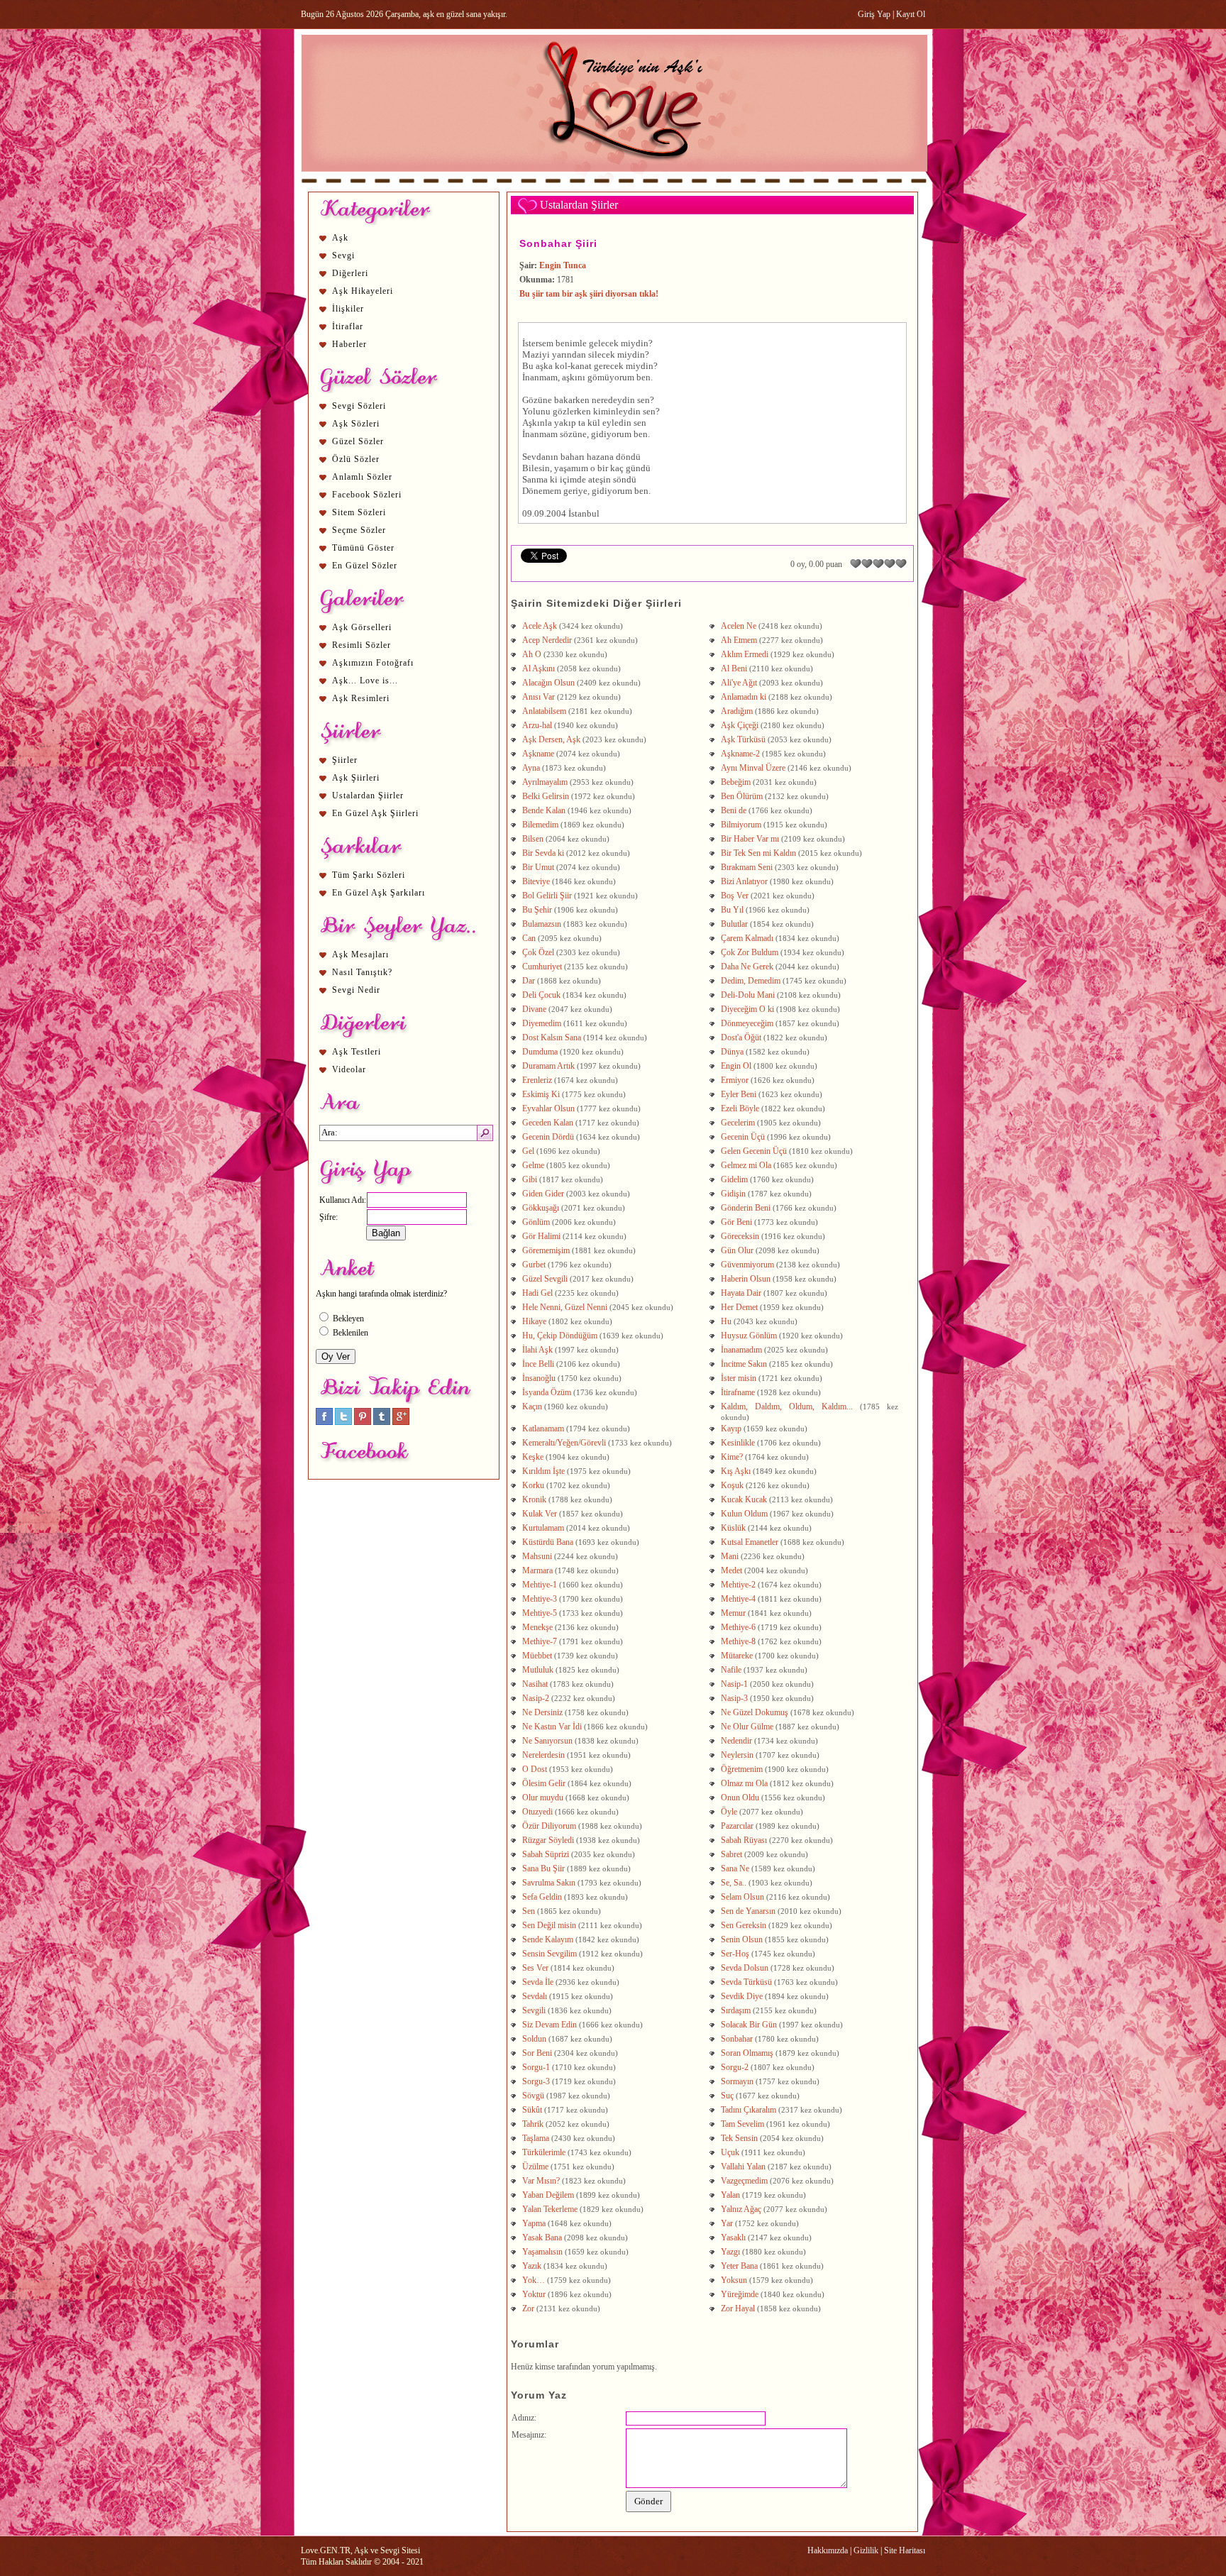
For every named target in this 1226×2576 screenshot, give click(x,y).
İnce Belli (538, 1364)
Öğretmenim (742, 1769)
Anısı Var (539, 697)
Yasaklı (733, 2238)
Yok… (534, 2280)
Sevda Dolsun (745, 1968)
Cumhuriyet (542, 967)
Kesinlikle (738, 1443)
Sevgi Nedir (356, 990)
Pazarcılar (737, 1826)
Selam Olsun (742, 1897)
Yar (727, 2223)
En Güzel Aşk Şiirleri (375, 813)
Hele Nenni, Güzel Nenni (565, 1307)
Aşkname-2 (740, 754)
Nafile (731, 1670)
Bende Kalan (544, 810)
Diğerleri (350, 273)
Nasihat (535, 1684)
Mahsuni (537, 1556)
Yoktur (534, 2294)
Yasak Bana (542, 2238)
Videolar (349, 1069)
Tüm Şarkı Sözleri (369, 875)
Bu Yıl (732, 910)
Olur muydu (543, 1798)
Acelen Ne (739, 626)
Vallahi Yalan (743, 2167)
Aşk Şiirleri (356, 778)
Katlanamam (543, 1429)
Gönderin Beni (746, 1208)
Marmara (537, 1570)
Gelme (533, 1165)
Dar (529, 981)
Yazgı (730, 2252)
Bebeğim (736, 782)
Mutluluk (538, 1670)
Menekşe (537, 1627)
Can (529, 938)
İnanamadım (741, 1350)
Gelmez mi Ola (746, 1165)
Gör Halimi (541, 1236)
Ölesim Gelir (544, 1783)
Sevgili (534, 2010)
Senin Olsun (742, 1939)
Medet (731, 1570)
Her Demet (739, 1307)
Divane (534, 1009)
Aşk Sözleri (356, 424)
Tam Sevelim (742, 2124)
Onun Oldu (740, 1798)
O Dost (535, 1769)
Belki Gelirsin (546, 796)
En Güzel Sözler (365, 566)
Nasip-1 (734, 1684)
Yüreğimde (740, 2294)
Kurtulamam (543, 1528)
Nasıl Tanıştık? (362, 972)
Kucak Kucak (744, 1499)
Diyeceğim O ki (747, 1009)
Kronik (534, 1499)
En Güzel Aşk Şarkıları (379, 893)
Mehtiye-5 (540, 1613)
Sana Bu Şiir (543, 1868)
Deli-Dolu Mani (748, 995)
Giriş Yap (874, 14)
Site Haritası (905, 2550)
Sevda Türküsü (746, 1982)
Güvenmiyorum (747, 1265)
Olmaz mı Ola (744, 1783)
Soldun (534, 2039)
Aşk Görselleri (362, 627)
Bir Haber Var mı (750, 839)
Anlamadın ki (744, 697)
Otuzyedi (537, 1812)
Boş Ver (735, 896)
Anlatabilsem (544, 711)
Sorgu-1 (536, 2067)
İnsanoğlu (539, 1378)
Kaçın (532, 1407)
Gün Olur (737, 1250)
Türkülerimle (544, 2152)
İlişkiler (348, 309)
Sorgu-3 (536, 2081)
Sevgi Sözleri (359, 406)
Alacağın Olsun (548, 683)
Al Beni (734, 668)
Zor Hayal (738, 2308)
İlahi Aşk (537, 1350)
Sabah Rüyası (744, 1840)
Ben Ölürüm (742, 796)
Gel (528, 1151)
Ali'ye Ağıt (739, 683)
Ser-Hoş (735, 1954)
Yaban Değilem (548, 2195)
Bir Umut (538, 867)
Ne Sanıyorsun (547, 1741)
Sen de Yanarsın (748, 1911)
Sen (529, 1911)
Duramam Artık (548, 1066)
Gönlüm (536, 1222)
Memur (733, 1613)
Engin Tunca (563, 265)
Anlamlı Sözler (362, 477)
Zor (528, 2308)
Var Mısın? (541, 2181)
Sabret (731, 1854)
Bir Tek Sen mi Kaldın (758, 853)
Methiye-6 (738, 1627)
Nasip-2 (536, 1698)
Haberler (349, 344)
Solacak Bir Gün (749, 2025)
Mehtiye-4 (738, 1599)
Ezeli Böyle (740, 1108)
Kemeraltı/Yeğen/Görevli (564, 1443)
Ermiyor (735, 1080)
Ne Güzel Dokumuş (755, 1712)
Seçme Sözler (359, 530)
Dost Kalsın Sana (552, 1037)
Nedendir (736, 1741)
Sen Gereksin (744, 1925)
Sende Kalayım (548, 1939)
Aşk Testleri (357, 1052)
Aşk (340, 238)
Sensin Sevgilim (550, 1954)
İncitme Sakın (744, 1364)
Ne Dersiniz (542, 1712)
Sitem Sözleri (359, 512)
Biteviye (536, 881)
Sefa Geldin (542, 1897)
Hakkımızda (828, 2550)
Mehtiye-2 (738, 1585)
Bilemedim (540, 825)
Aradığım (737, 711)
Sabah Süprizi (546, 1854)
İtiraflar (348, 326)
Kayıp (731, 1429)
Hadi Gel (537, 1293)
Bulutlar (734, 924)
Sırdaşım (736, 2010)
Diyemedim (542, 1023)
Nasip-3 (734, 1698)
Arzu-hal (537, 725)
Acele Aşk (540, 626)
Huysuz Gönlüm (749, 1336)
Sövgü (533, 2096)
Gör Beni (736, 1222)
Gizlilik (866, 2550)
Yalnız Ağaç (741, 2209)
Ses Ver (535, 1968)
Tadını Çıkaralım (749, 2110)
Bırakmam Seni (747, 867)
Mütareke (737, 1656)
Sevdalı (535, 1996)
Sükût (532, 2110)
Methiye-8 (738, 1641)
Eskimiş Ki (541, 1094)
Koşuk (732, 1485)
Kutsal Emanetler (750, 1542)
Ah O (532, 654)
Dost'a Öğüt (741, 1037)
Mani (730, 1556)
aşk (542, 366)
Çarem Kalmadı (747, 938)
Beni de (734, 810)
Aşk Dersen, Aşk (551, 739)
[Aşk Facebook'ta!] (324, 1422)
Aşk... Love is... (365, 681)
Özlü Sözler (356, 459)
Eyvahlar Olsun (548, 1108)
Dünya (732, 1052)
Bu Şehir (537, 910)
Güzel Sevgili (545, 1279)
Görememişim (546, 1250)
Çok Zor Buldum (750, 952)
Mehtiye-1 (540, 1585)
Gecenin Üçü (743, 1137)
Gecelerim (738, 1123)
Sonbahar (737, 2039)
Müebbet (537, 1656)
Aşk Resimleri (361, 698)
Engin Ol (736, 1066)
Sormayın (737, 2081)
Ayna (531, 768)
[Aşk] (614, 185)
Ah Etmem (739, 640)
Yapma (534, 2223)
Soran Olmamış (747, 2053)
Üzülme (535, 2167)
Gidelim (734, 1179)
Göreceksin (740, 1236)
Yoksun (734, 2280)
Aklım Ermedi (745, 654)
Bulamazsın (542, 924)
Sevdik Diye (742, 1996)
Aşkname (538, 754)
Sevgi (343, 255)
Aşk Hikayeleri (363, 291)
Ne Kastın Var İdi (553, 1727)
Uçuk (730, 2152)
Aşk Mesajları (360, 954)
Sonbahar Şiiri (558, 243)
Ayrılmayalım (545, 782)
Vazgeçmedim (744, 2181)
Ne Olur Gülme (747, 1727)
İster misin (739, 1378)
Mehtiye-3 (540, 1599)
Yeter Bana (739, 2266)
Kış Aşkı (736, 1471)
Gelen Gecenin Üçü (754, 1151)
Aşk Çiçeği (740, 725)
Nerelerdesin (543, 1755)
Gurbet (534, 1265)
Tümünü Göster (363, 548)
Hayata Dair (741, 1293)
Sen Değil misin (549, 1925)
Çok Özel (538, 952)
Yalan (730, 2195)
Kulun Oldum (744, 1514)
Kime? (732, 1457)
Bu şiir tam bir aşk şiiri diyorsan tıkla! (589, 294)
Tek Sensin (739, 2138)
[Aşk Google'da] (401, 1422)
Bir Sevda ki (543, 853)
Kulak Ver (540, 1514)
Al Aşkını (539, 668)
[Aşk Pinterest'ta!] (363, 1422)
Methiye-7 (540, 1641)
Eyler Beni (739, 1094)
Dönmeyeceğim (747, 1023)
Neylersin (737, 1755)
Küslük (733, 1528)
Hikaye (534, 1321)
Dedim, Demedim (751, 981)
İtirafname (738, 1392)
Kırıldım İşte (543, 1471)
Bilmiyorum (741, 825)
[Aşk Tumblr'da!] (382, 1422)
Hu (726, 1321)
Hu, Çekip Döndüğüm (560, 1336)
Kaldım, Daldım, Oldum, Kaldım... (787, 1407)
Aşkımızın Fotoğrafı (373, 663)
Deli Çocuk (541, 995)
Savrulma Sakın (549, 1883)
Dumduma (540, 1052)
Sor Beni (537, 2053)
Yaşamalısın (542, 2252)
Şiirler (345, 760)
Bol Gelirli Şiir (547, 896)
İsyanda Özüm (547, 1392)
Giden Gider (543, 1194)
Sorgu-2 (735, 2067)
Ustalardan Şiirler (368, 796)
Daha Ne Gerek (747, 967)
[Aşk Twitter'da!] (343, 1422)
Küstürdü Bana (548, 1542)
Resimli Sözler (361, 645)
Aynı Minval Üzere (753, 768)
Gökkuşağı (541, 1208)
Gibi (530, 1179)
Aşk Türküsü (743, 739)
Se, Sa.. (734, 1883)
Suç (727, 2096)
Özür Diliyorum (550, 1826)
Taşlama (536, 2138)
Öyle (729, 1812)
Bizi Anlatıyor (744, 881)
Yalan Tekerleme (550, 2209)
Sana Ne (736, 1868)
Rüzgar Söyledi (548, 1840)
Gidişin (733, 1194)
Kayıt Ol (911, 14)
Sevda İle (538, 1982)
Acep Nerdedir (547, 640)
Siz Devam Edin (550, 2025)
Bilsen (533, 839)
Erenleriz (537, 1080)
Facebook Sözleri (367, 495)
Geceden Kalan (548, 1123)
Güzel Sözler (358, 441)
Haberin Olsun (746, 1279)
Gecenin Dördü (548, 1137)
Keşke (533, 1457)
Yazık (532, 2266)
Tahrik (533, 2124)
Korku (533, 1485)
